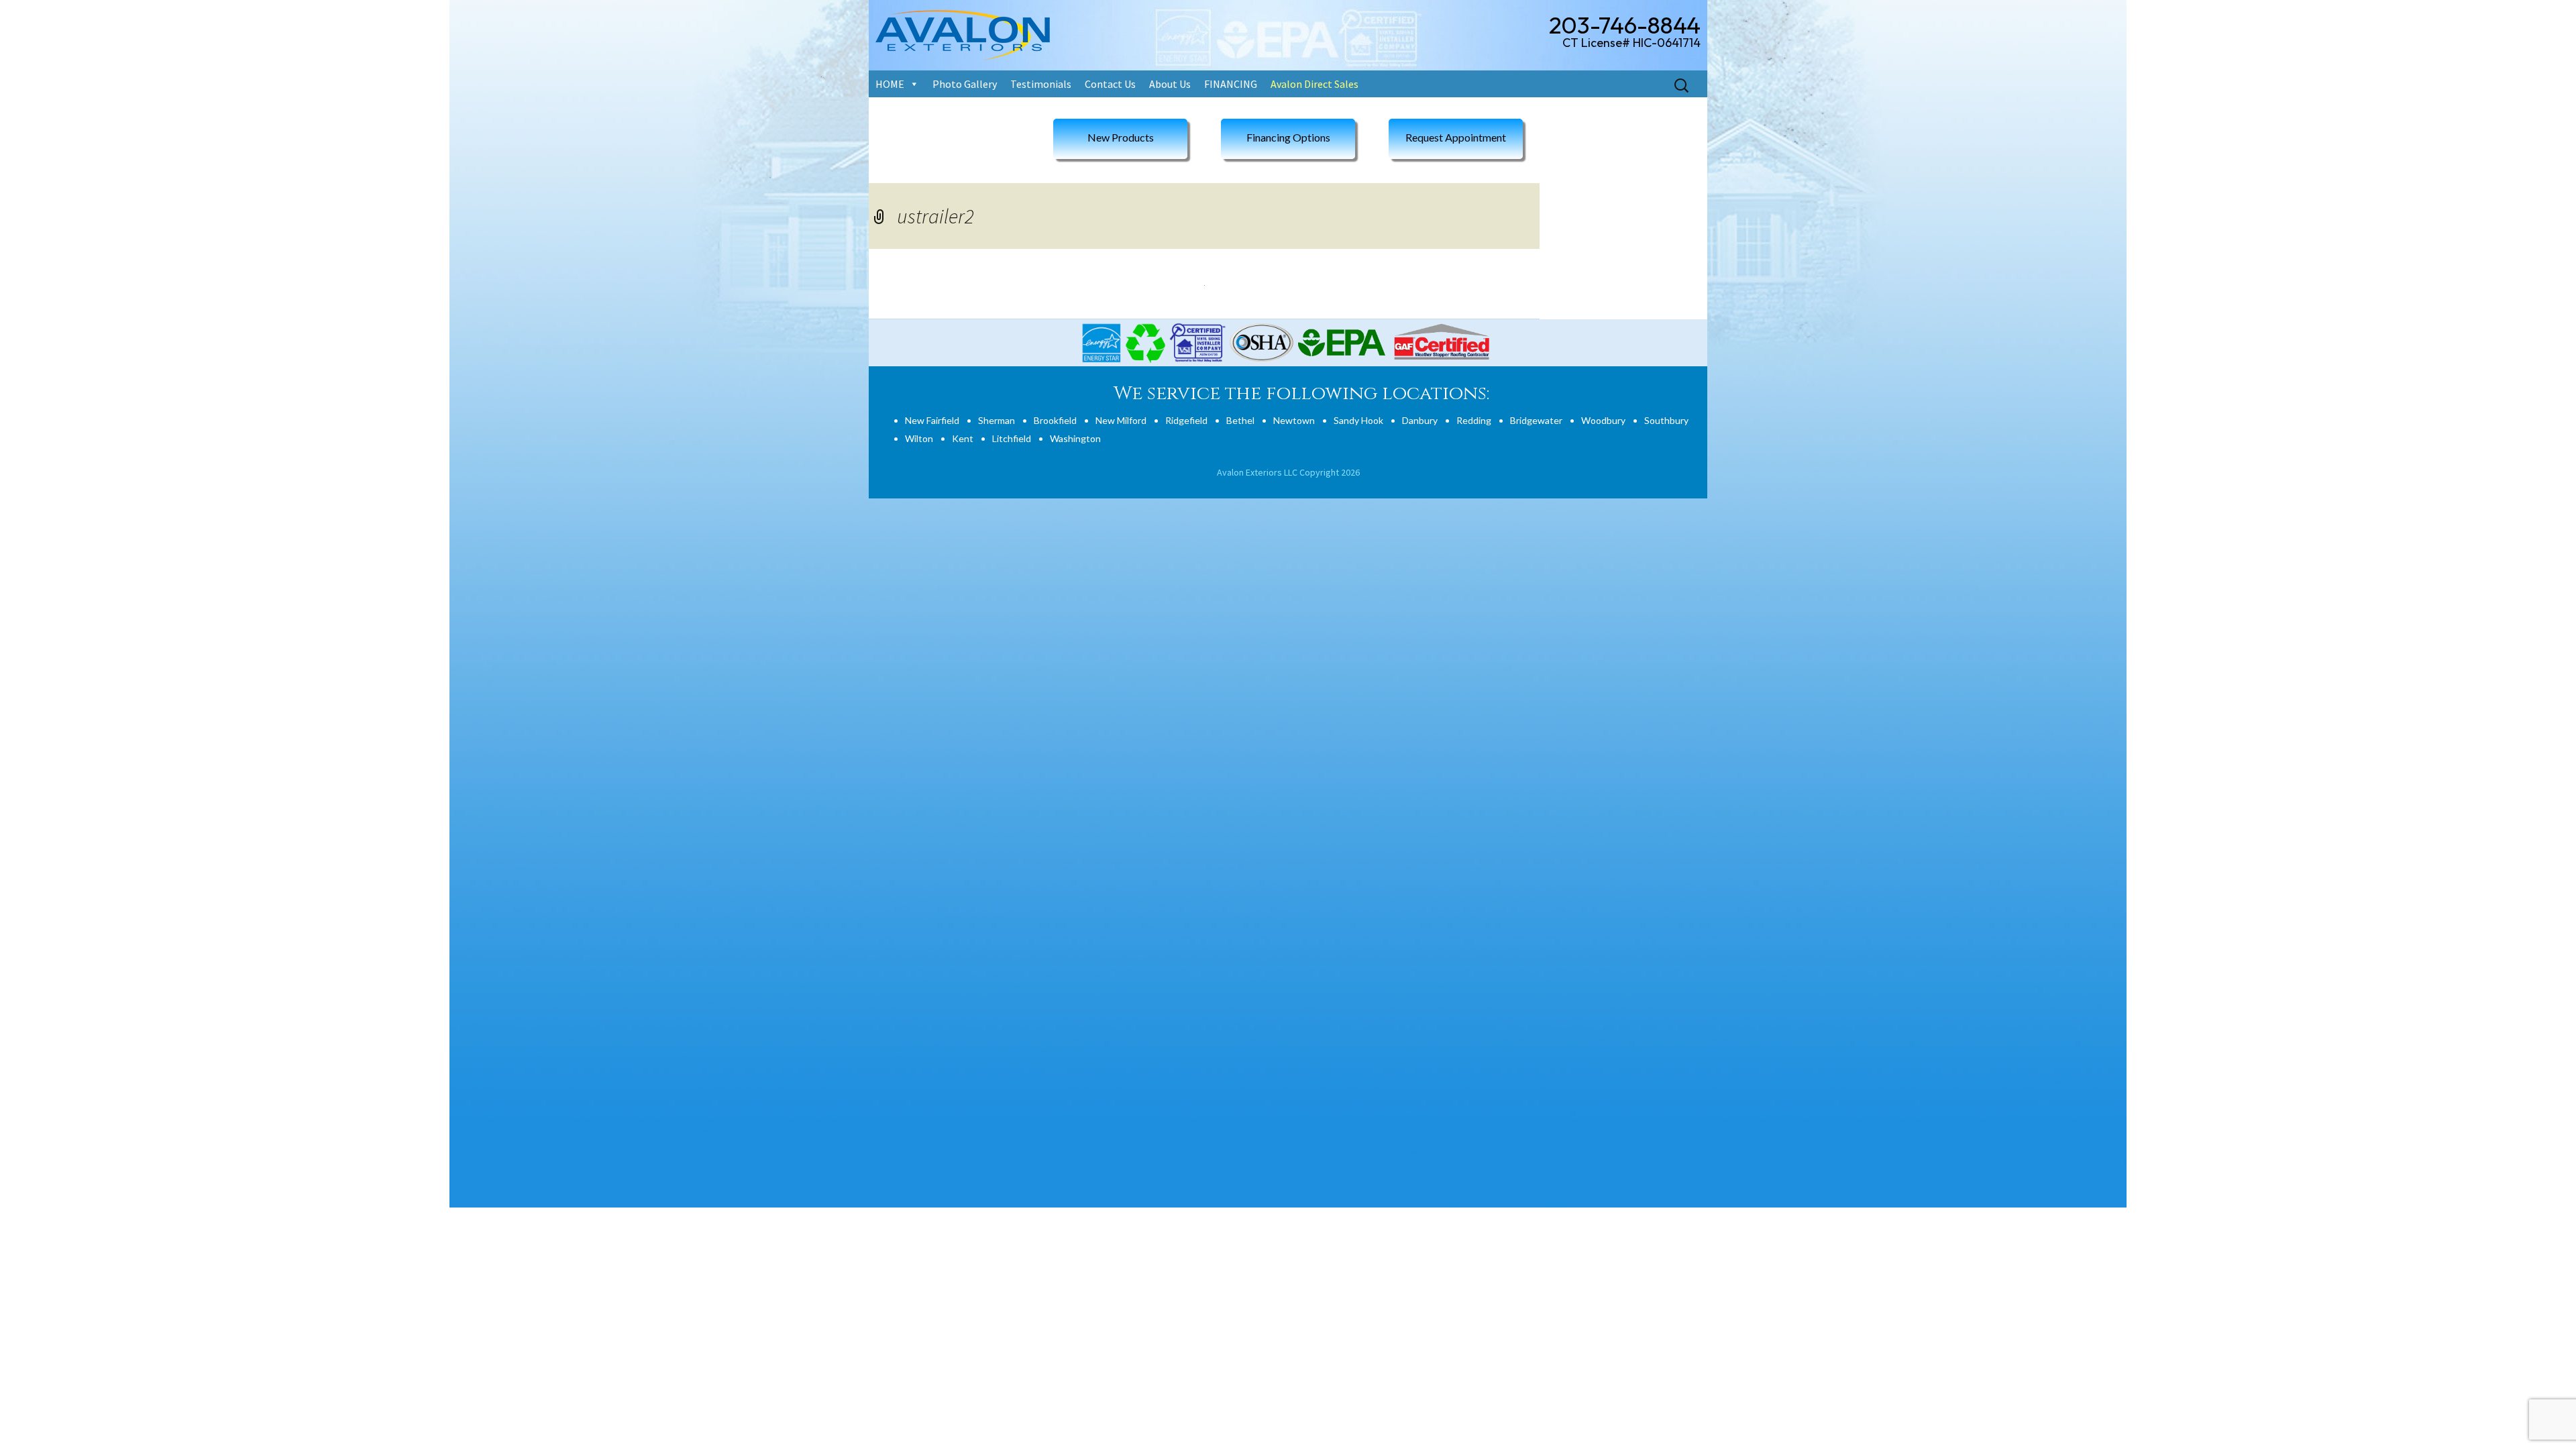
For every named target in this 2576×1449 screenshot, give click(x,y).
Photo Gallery (965, 84)
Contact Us (1110, 84)
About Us (1170, 84)
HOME (890, 84)
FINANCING (1231, 84)
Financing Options (1288, 137)
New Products (1121, 137)
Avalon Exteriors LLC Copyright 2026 (1288, 472)
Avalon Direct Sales (1314, 84)
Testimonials (1041, 84)
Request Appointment (1456, 137)
